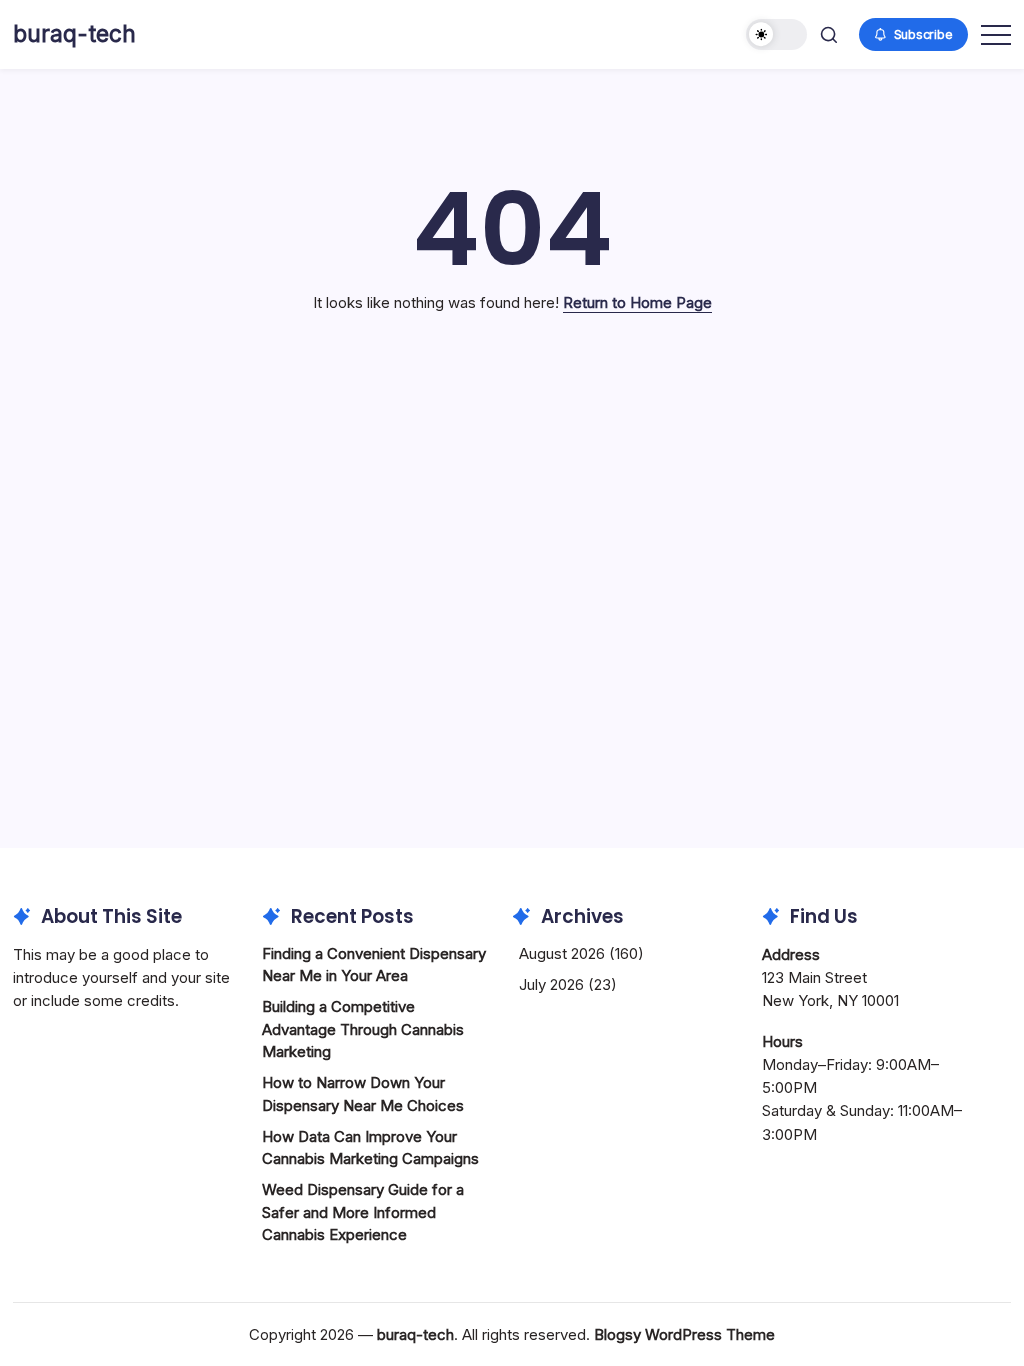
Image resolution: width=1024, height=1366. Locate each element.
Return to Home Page (637, 302)
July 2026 (551, 984)
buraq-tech (74, 34)
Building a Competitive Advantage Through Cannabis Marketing (363, 1029)
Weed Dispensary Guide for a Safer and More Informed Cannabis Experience (363, 1212)
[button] (776, 34)
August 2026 (562, 953)
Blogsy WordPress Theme (684, 1334)
